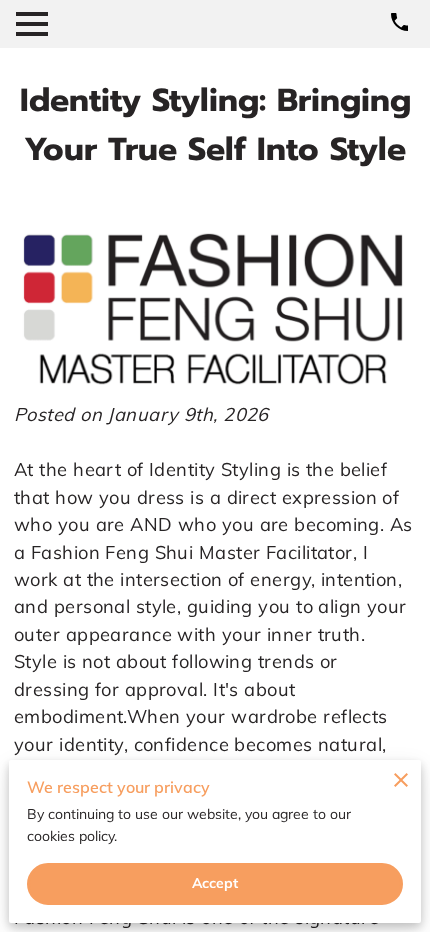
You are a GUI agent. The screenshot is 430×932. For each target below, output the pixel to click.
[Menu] (32, 24)
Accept (215, 883)
